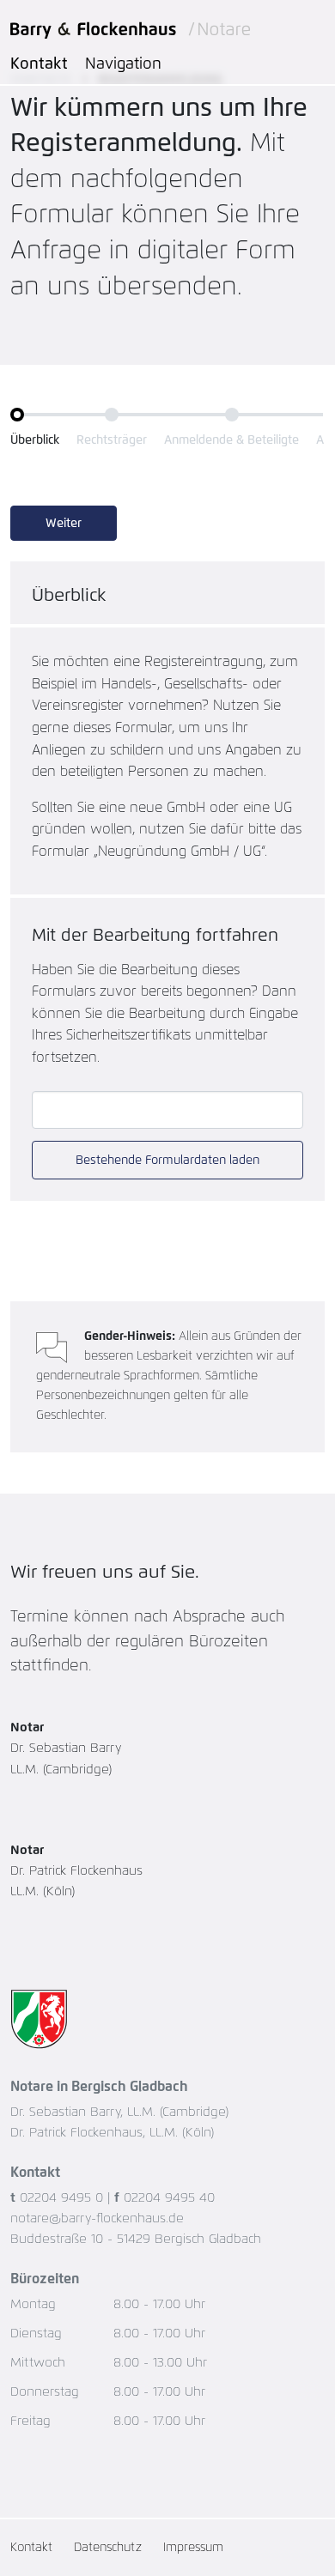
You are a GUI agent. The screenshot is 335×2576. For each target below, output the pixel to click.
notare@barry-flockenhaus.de (97, 2218)
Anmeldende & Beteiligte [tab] (231, 440)
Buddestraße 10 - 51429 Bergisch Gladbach (136, 2239)
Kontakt (39, 64)
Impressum (193, 2548)
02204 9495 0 (61, 2198)
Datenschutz (108, 2548)
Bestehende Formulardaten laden (167, 1161)
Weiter (64, 524)
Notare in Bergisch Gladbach (99, 2087)
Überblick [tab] (35, 440)
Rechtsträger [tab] (112, 440)
